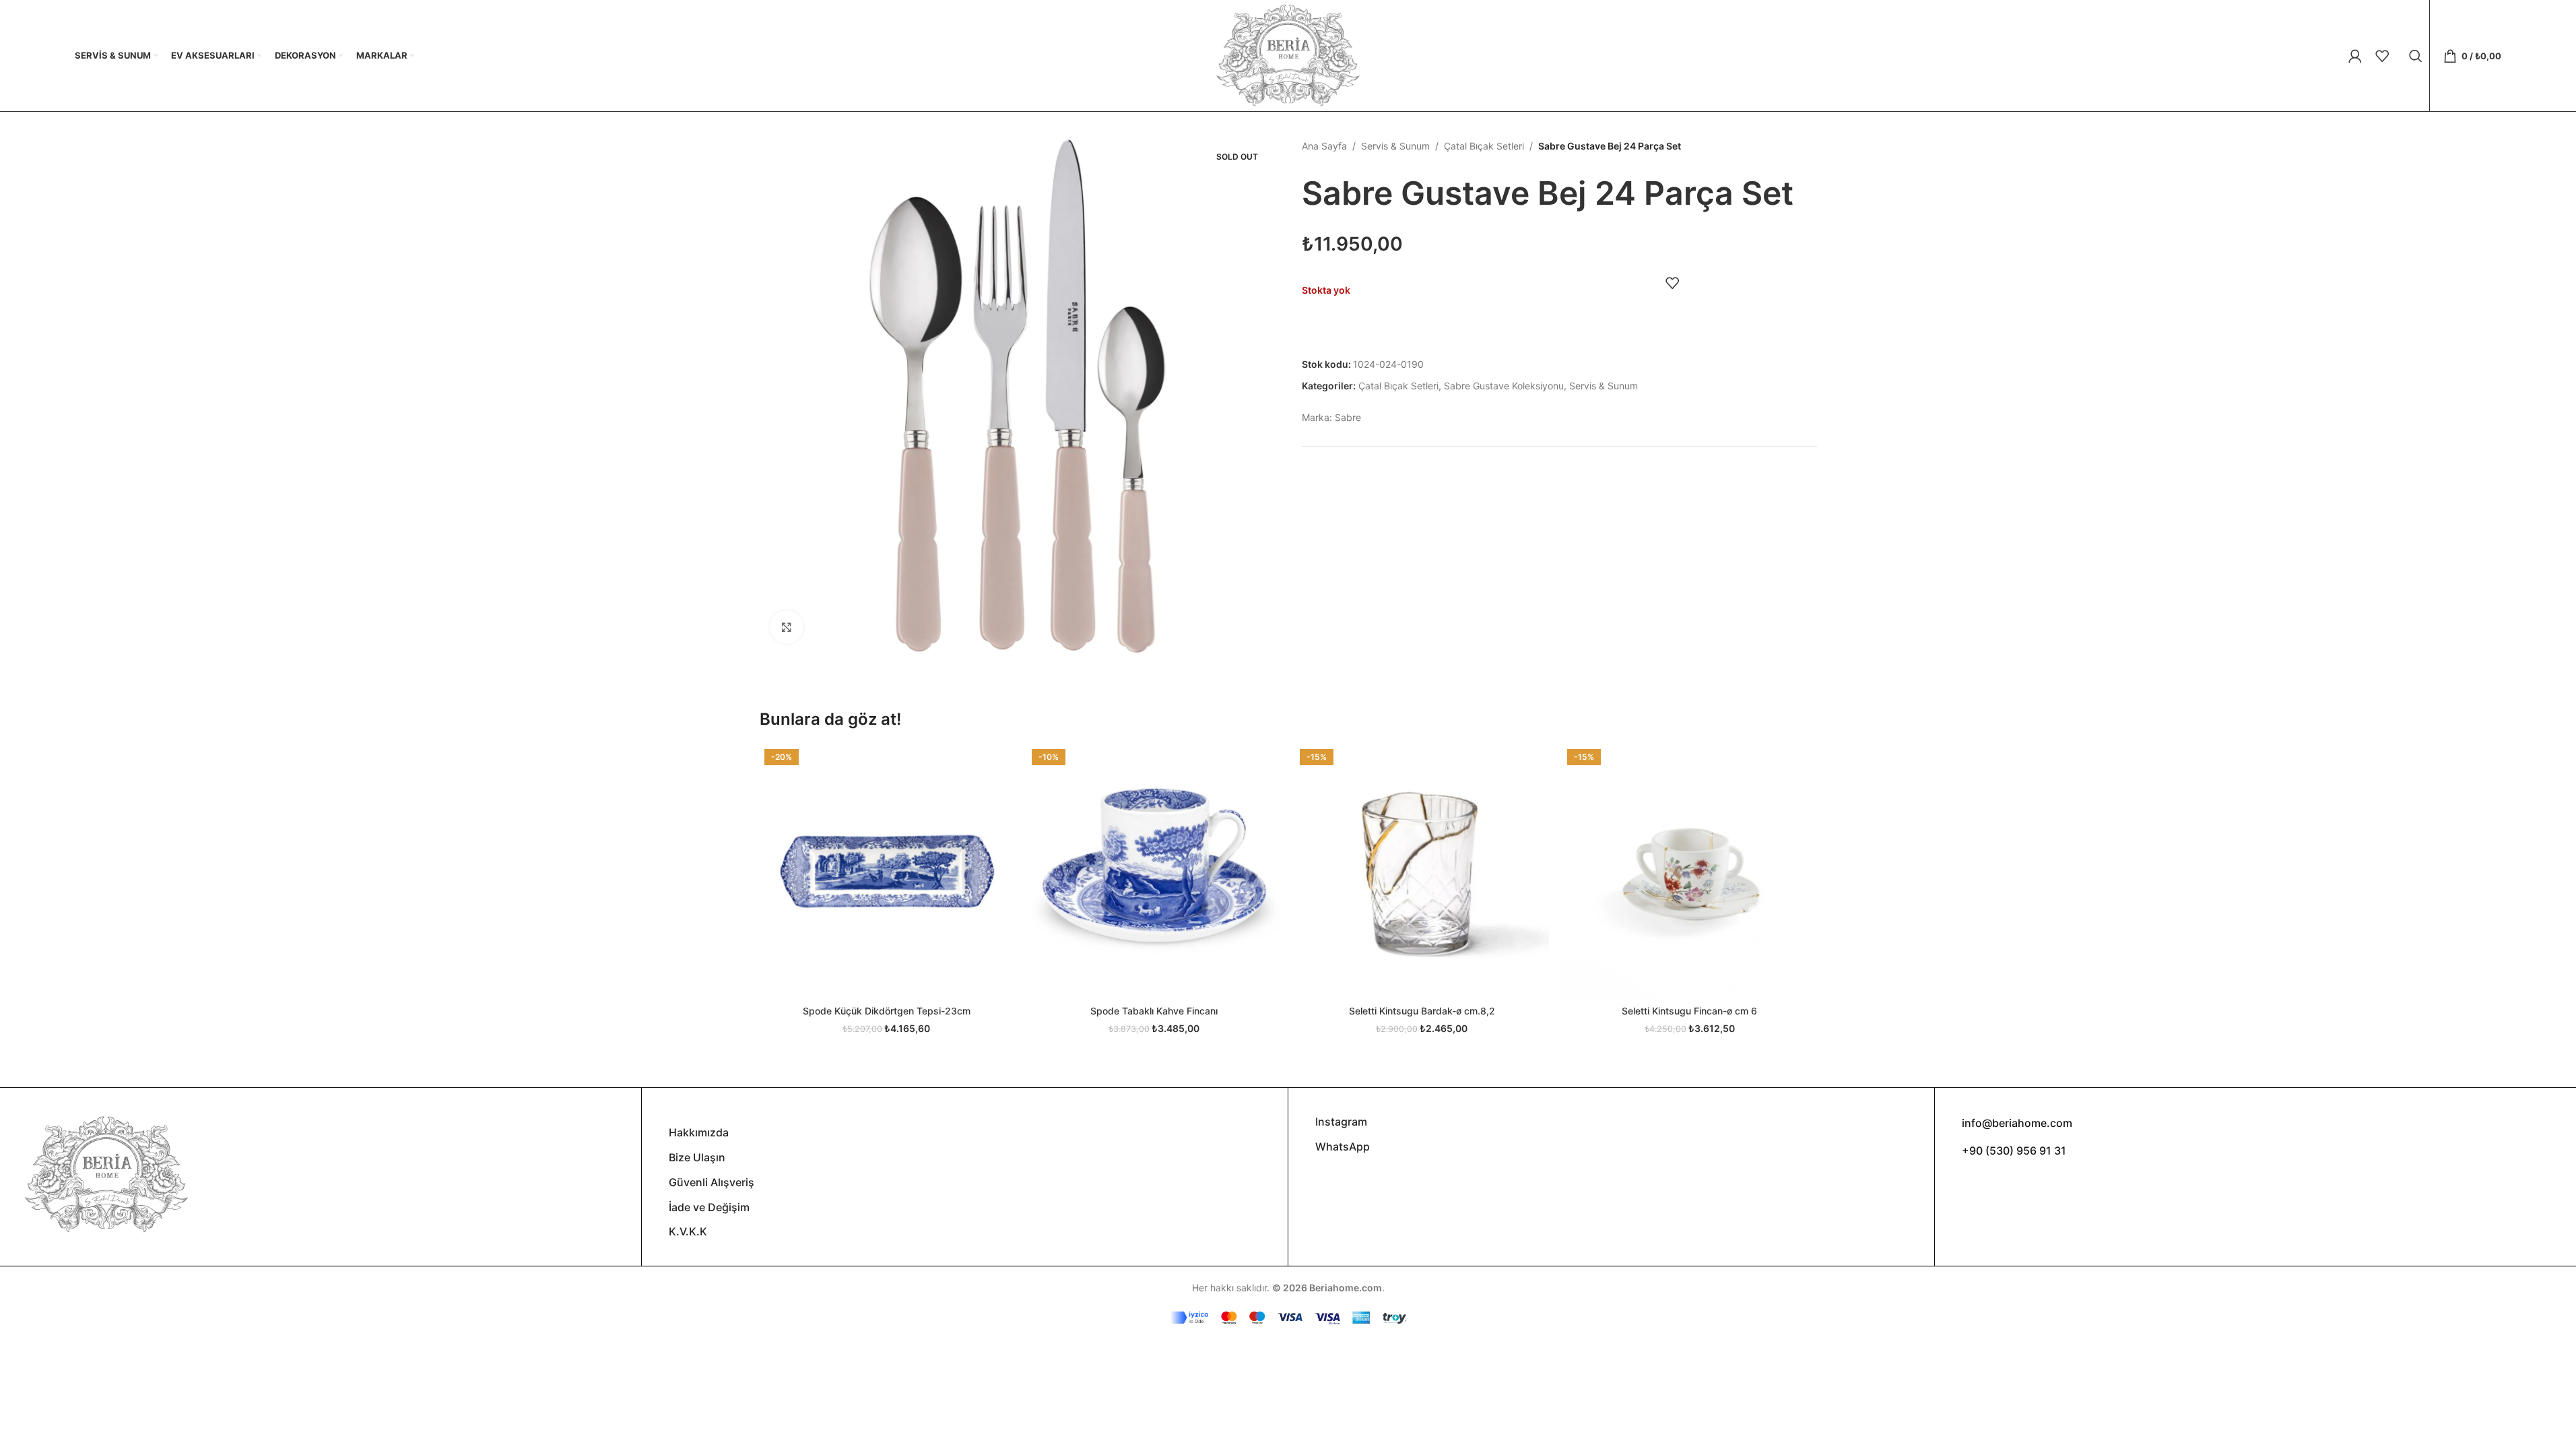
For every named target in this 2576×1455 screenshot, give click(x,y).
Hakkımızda (699, 1132)
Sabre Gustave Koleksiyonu (1504, 386)
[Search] (2416, 56)
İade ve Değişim (709, 1207)
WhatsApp (1343, 1146)
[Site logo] (1288, 54)
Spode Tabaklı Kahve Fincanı (1154, 1011)
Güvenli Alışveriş (712, 1182)
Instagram (1341, 1122)
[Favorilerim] (2382, 56)
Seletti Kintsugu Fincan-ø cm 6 (1689, 1011)
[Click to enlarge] (787, 627)
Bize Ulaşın (697, 1157)
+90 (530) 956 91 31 (2014, 1151)
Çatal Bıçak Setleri (1484, 146)
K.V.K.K (688, 1231)
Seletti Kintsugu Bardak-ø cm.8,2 (1422, 1011)
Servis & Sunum (1395, 146)
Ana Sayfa (1324, 146)
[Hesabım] (2355, 56)
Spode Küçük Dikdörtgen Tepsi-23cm (887, 1011)
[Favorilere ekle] (1672, 283)
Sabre (1348, 417)
